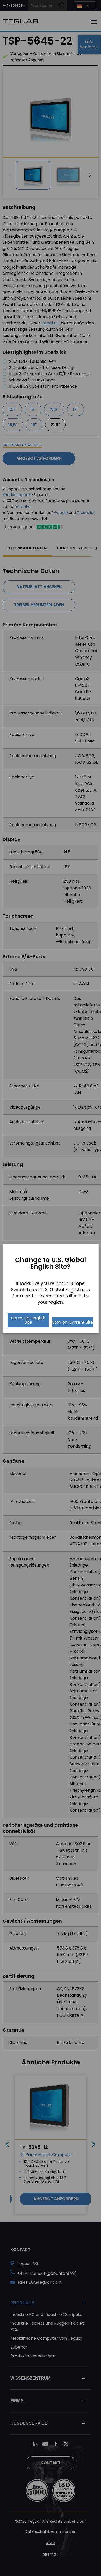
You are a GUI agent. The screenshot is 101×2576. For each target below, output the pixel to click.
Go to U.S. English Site (28, 1320)
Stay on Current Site (73, 1322)
